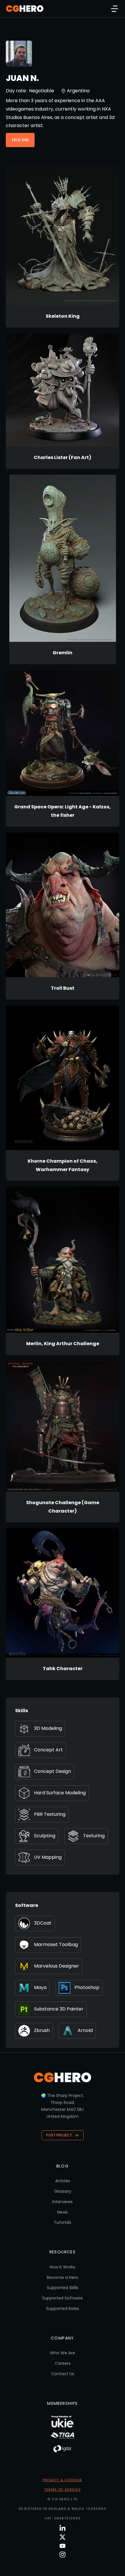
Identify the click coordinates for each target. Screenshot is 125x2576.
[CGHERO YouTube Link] (63, 2546)
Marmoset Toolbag (56, 1944)
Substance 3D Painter (59, 2009)
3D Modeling (48, 1728)
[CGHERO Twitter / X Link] (63, 2537)
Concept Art (48, 1750)
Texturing (94, 1836)
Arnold (85, 2030)
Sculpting (45, 1836)
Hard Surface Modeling (60, 1793)
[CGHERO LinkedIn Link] (63, 2528)
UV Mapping (48, 1857)
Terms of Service (63, 2490)
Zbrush (42, 2030)
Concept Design (52, 1771)
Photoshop (87, 1987)
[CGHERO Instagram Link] (63, 2555)
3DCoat (43, 1923)
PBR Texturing (50, 1814)
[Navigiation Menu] (115, 9)
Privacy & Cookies (63, 2480)
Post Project (59, 2135)
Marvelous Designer (57, 1966)
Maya (40, 1987)
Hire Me (20, 140)
